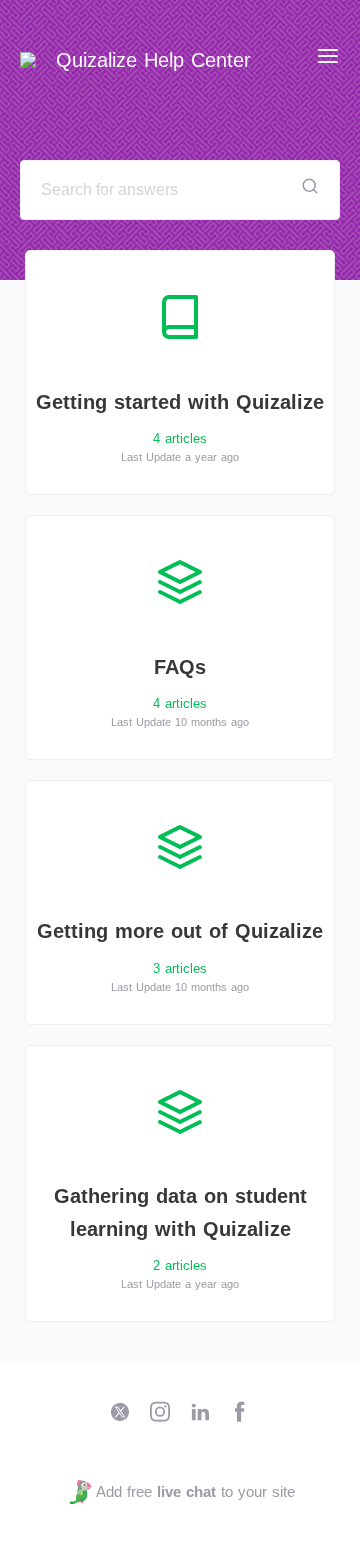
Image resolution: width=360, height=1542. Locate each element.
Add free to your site (195, 1491)
